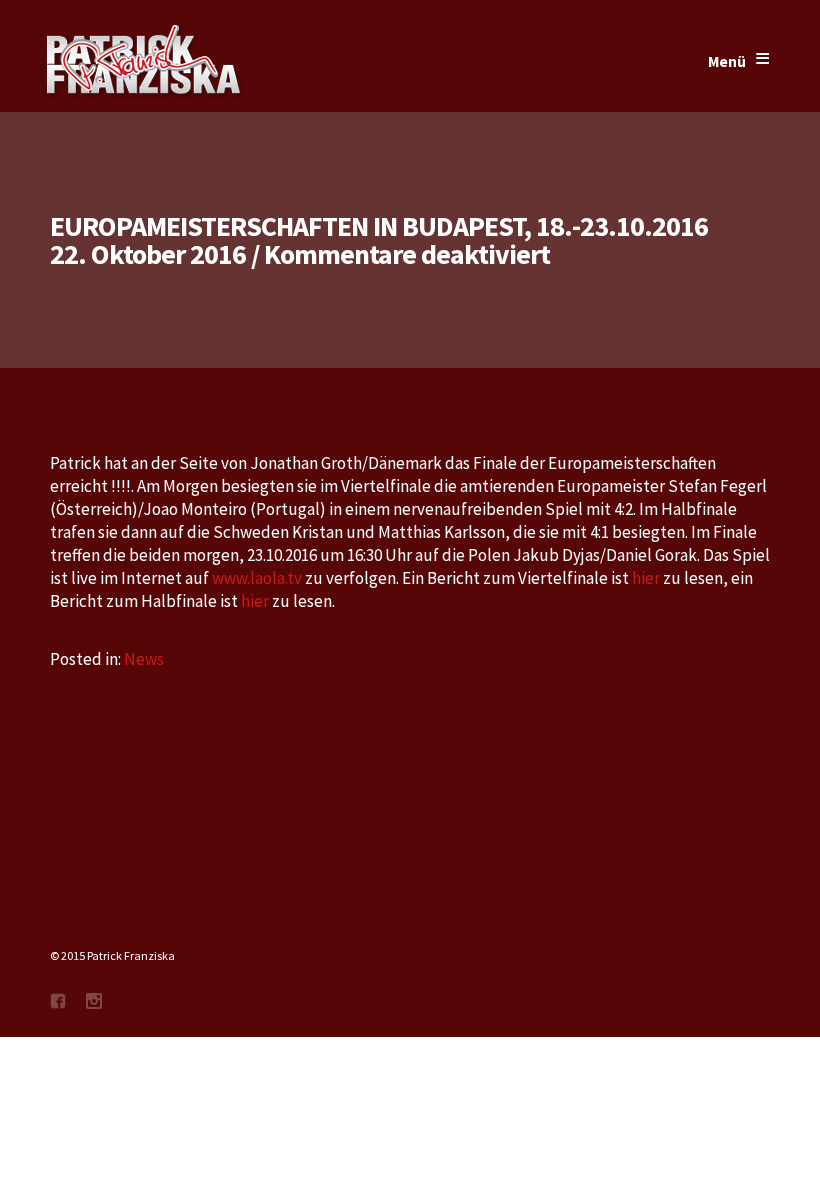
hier (646, 578)
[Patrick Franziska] (145, 62)
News (144, 659)
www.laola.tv (257, 578)
